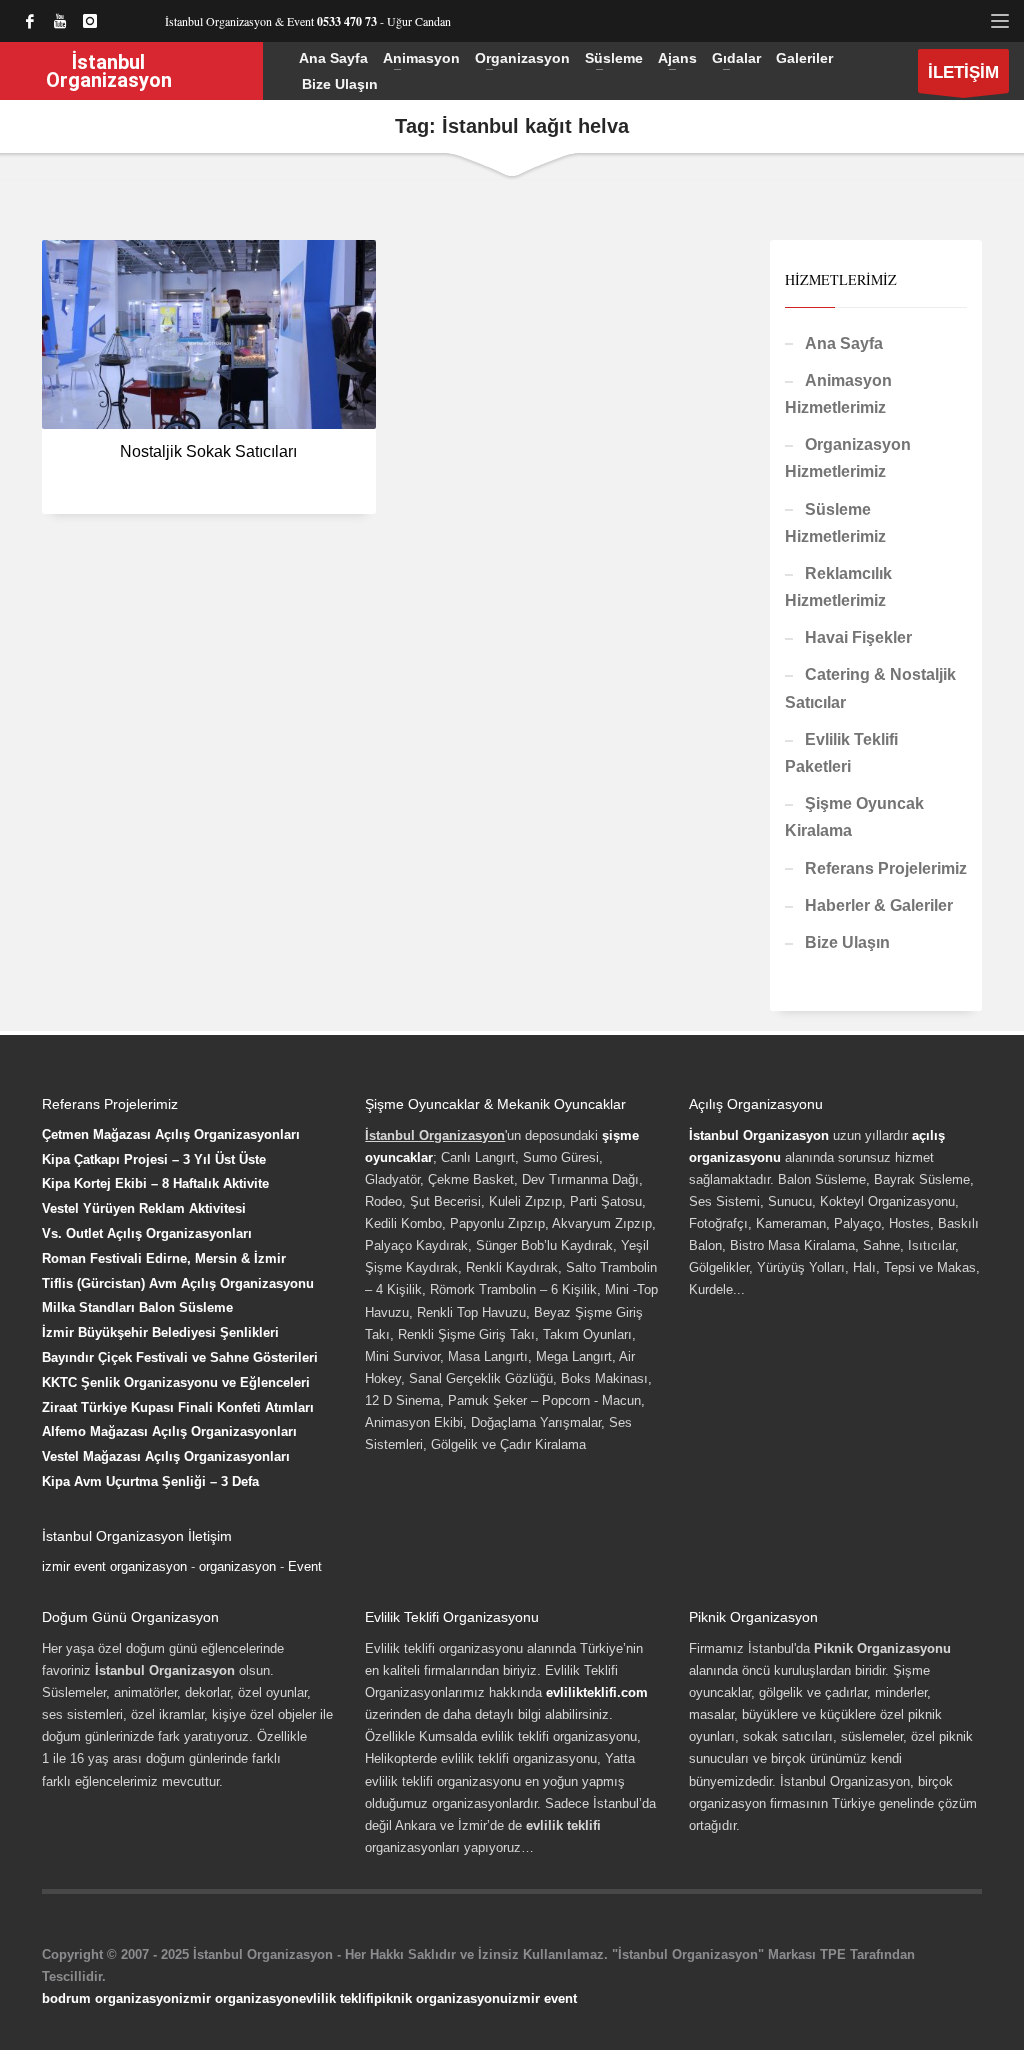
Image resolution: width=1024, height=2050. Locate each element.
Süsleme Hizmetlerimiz (835, 523)
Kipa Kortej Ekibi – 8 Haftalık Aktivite (155, 1183)
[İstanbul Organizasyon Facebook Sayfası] (30, 21)
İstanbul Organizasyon (759, 1135)
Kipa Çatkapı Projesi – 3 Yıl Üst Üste (154, 1159)
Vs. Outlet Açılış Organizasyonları (147, 1233)
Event (305, 1566)
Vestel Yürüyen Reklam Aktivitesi (144, 1208)
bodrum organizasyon (110, 1998)
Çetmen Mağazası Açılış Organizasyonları (171, 1134)
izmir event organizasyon (114, 1566)
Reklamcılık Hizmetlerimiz (838, 587)
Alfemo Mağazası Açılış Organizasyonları (169, 1431)
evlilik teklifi (336, 1998)
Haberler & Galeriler (879, 905)
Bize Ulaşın (847, 942)
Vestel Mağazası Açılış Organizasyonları (166, 1456)
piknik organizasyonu (441, 1998)
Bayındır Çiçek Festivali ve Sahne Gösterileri (180, 1357)
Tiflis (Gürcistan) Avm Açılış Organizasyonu (178, 1283)
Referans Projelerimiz (886, 868)
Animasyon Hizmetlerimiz (838, 394)
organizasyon (237, 1566)
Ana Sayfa (844, 343)
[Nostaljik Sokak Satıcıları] (209, 334)
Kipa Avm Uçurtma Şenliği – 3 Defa (150, 1481)
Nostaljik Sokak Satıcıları (208, 451)
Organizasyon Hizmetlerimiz (848, 458)
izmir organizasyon (239, 1998)
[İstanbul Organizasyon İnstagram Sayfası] (90, 21)
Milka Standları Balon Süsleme (137, 1307)
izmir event (542, 1998)
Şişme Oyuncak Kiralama (854, 817)
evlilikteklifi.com (597, 1692)
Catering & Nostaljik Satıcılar (870, 688)
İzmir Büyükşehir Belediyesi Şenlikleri (160, 1332)
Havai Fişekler (858, 637)
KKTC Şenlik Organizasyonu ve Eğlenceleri (176, 1382)
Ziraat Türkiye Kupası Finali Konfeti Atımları (178, 1407)
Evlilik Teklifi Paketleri (841, 753)
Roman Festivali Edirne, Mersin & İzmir (164, 1258)
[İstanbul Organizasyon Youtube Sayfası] (60, 21)
